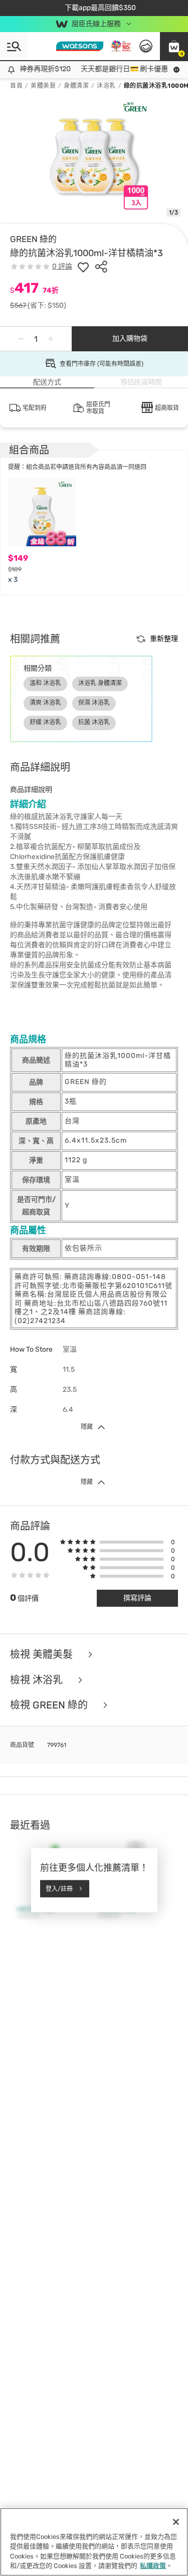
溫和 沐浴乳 (45, 683)
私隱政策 (153, 2566)
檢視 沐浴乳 (38, 1680)
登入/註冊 (59, 1888)
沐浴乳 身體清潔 (100, 683)
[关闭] (176, 2522)
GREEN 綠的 (33, 239)
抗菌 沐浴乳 (94, 722)
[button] (174, 46)
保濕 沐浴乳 (94, 703)
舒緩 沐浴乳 (45, 722)
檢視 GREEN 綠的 (50, 1705)
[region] (94, 2542)
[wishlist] (83, 267)
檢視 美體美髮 (43, 1655)
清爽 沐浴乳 (45, 703)
